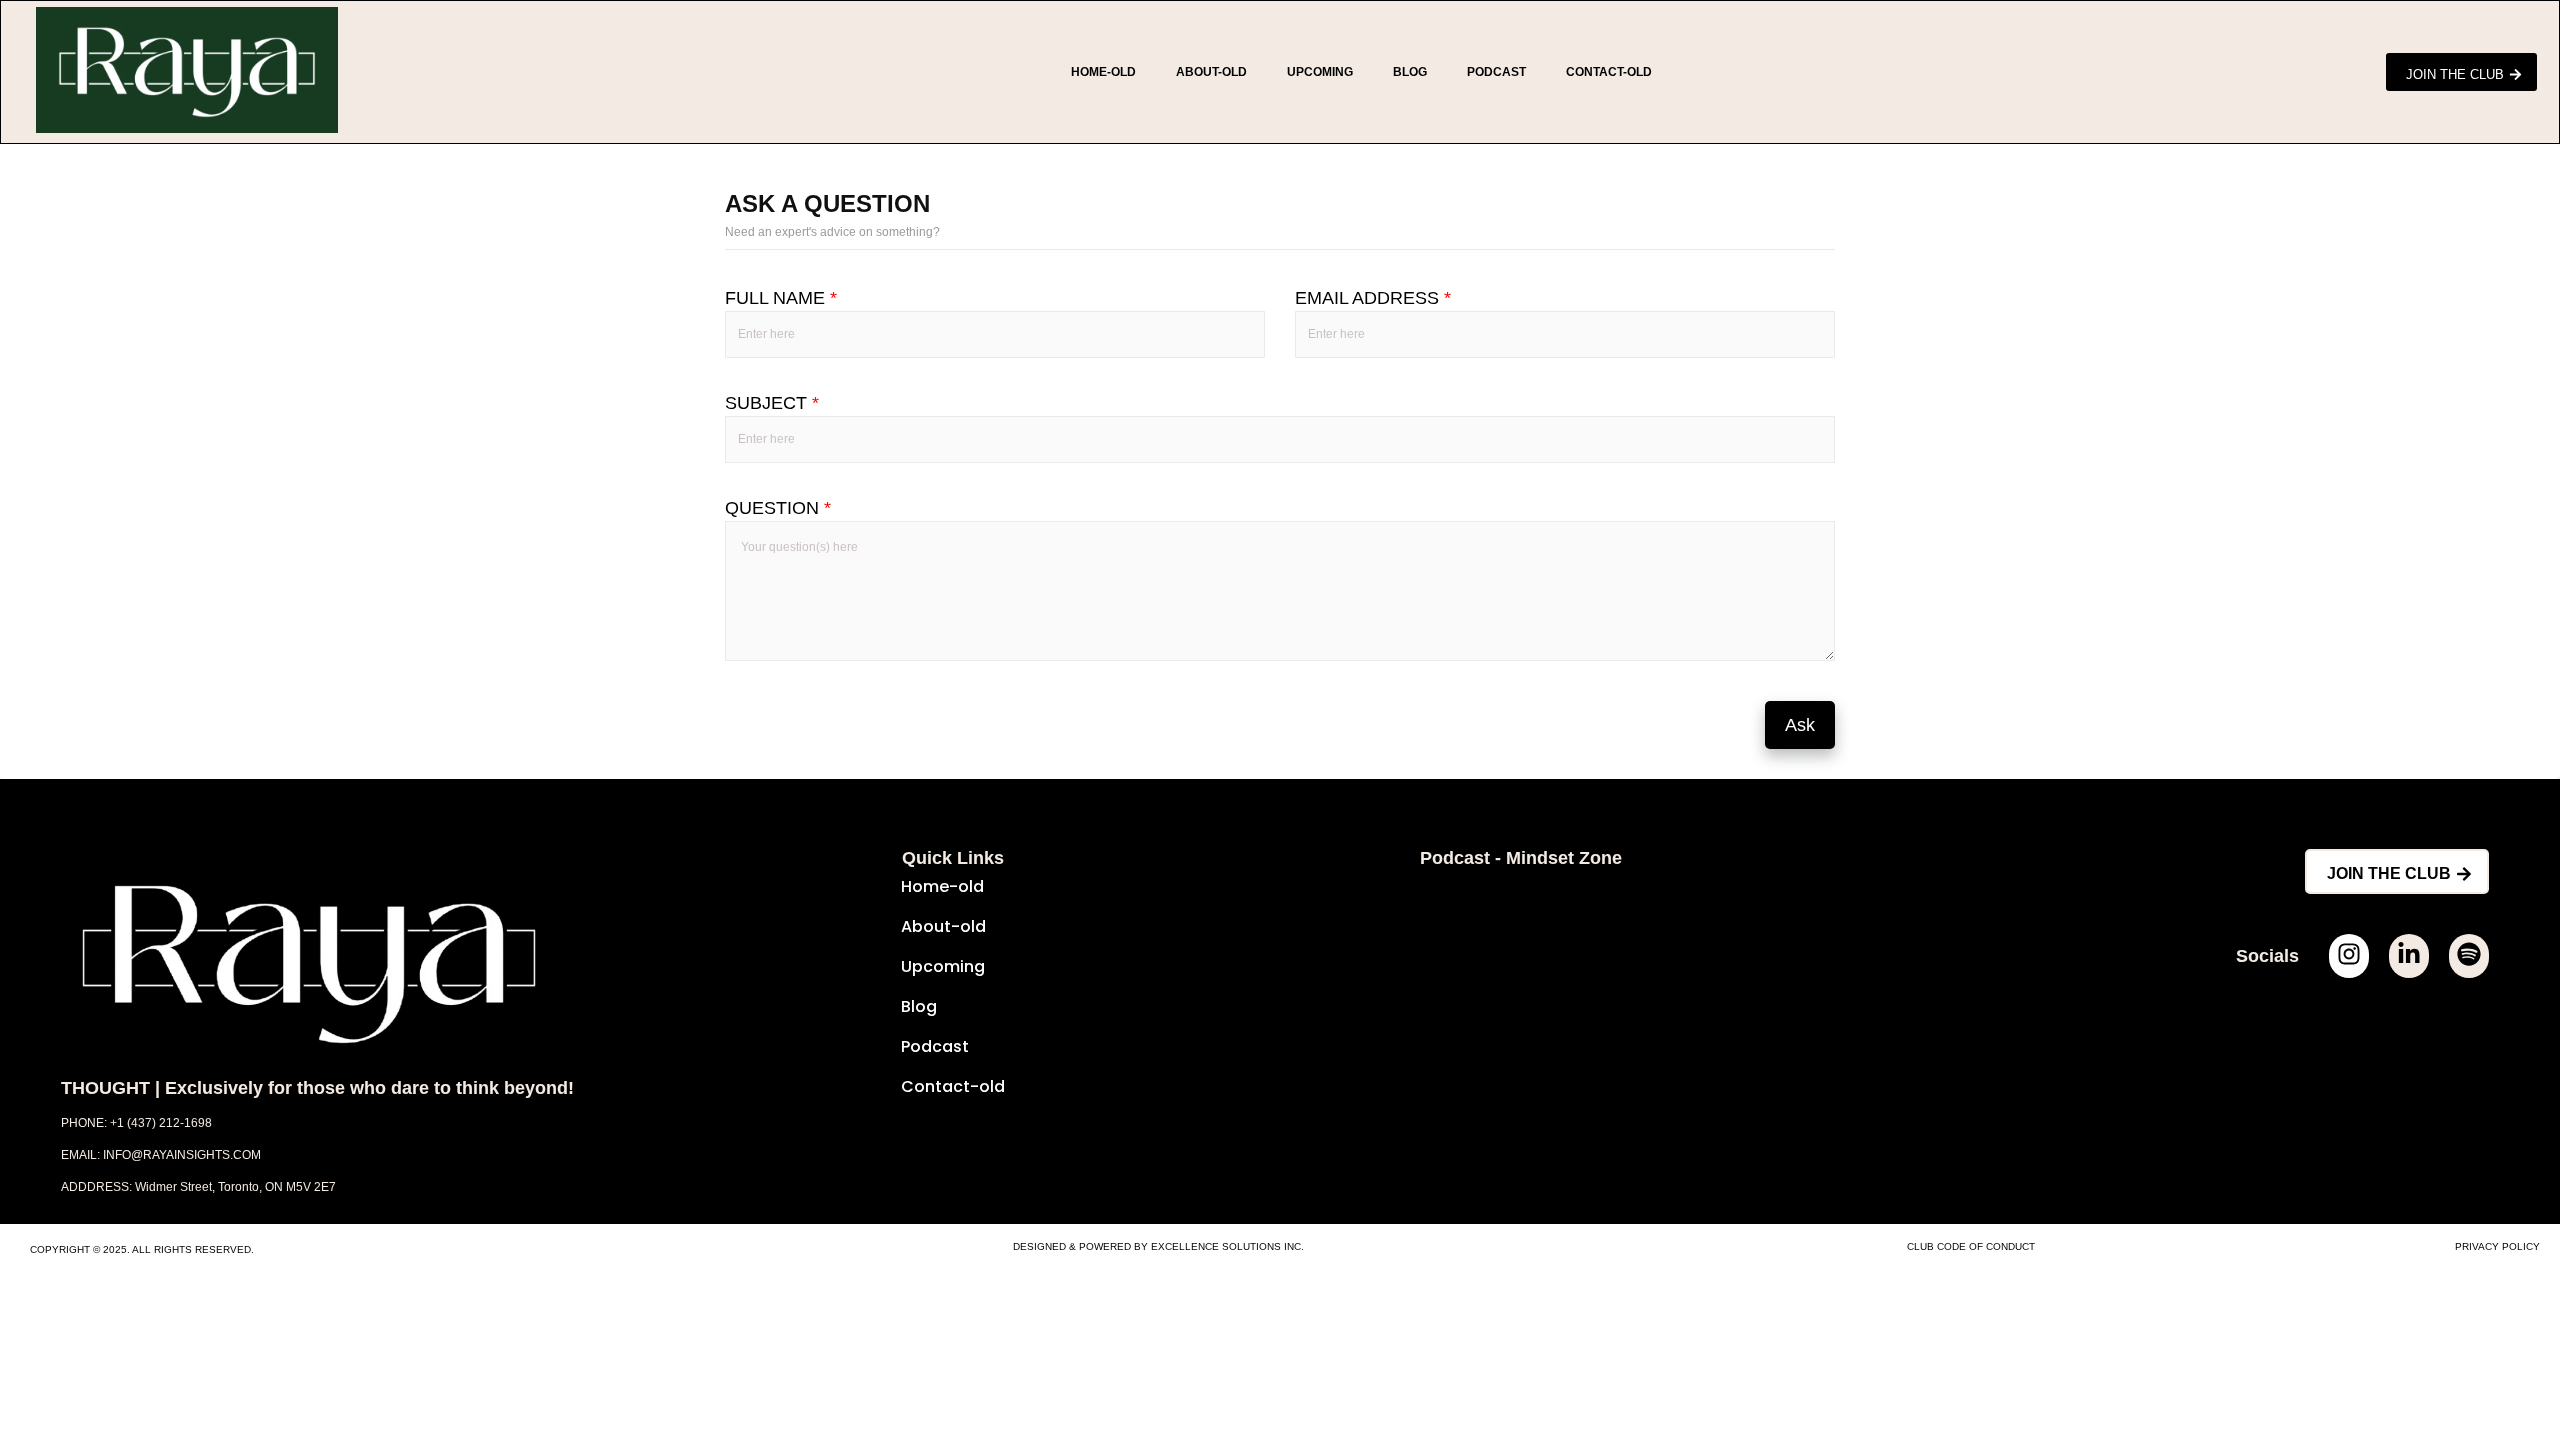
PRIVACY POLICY (2497, 1246)
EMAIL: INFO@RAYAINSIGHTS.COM (161, 1155)
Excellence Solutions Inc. (1227, 1246)
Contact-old (1609, 72)
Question (778, 508)
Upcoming (1320, 72)
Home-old (1103, 72)
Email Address (1373, 298)
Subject (772, 403)
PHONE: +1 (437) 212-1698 (136, 1123)
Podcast (1496, 72)
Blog (1410, 72)
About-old (1211, 72)
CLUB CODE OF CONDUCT (1971, 1246)
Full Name (781, 298)
